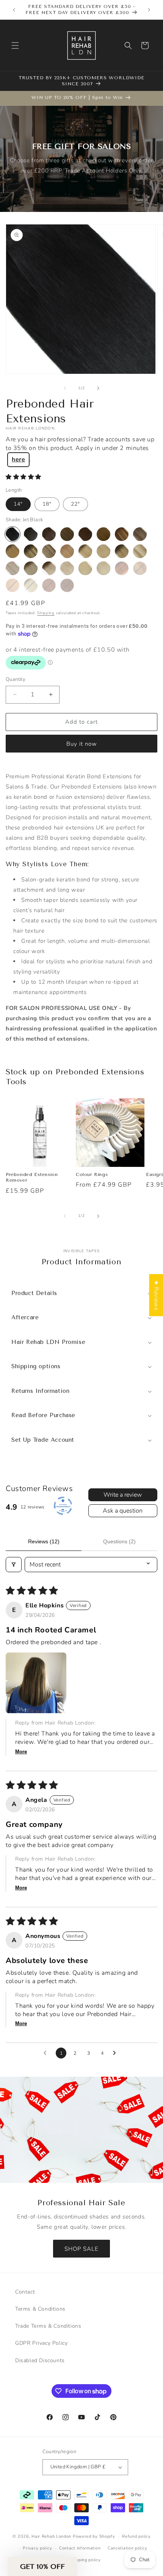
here (18, 459)
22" (75, 504)
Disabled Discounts (40, 2360)
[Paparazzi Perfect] (49, 534)
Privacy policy (37, 2548)
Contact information (80, 2548)
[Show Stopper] (31, 534)
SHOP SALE (81, 2248)
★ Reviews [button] (156, 1295)
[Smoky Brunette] (67, 534)
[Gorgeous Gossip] (85, 534)
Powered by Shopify (94, 2536)
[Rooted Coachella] (122, 551)
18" (47, 504)
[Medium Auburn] (67, 585)
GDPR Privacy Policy (41, 2343)
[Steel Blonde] (13, 568)
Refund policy (136, 2536)
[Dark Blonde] (13, 585)
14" (18, 504)
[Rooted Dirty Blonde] (85, 551)
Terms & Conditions (40, 2309)
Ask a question (123, 1511)
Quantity (16, 679)
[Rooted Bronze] (122, 534)
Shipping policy (85, 2560)
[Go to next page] (116, 2053)
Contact (25, 2292)
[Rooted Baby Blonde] (31, 568)
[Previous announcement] (14, 10)
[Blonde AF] (67, 568)
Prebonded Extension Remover (32, 1177)
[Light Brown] (49, 585)
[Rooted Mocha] (67, 551)
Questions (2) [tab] (119, 1541)
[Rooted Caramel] (140, 534)
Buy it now (82, 744)
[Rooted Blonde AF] (49, 568)
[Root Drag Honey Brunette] (122, 568)
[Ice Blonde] (103, 568)
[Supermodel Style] (49, 551)
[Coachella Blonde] (140, 551)
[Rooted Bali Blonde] (31, 585)
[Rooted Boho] (13, 551)
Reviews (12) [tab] (44, 1541)
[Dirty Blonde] (103, 551)
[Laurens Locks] (140, 568)
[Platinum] (85, 568)
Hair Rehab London (51, 2536)
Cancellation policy (127, 2548)
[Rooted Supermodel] (31, 551)
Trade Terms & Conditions (48, 2326)
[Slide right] (98, 388)
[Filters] (14, 1565)
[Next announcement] (149, 10)
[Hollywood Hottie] (103, 534)
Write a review (123, 1495)
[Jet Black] (13, 534)
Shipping (46, 613)
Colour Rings (92, 1174)
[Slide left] (65, 388)
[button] (15, 45)
